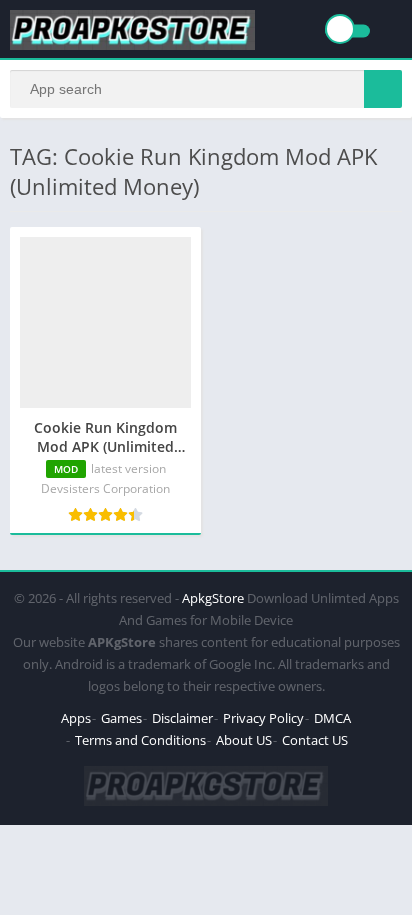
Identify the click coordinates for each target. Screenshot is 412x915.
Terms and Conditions (140, 740)
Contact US (315, 740)
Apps (76, 718)
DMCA (332, 718)
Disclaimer (182, 718)
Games (121, 718)
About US (244, 740)
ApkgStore (213, 598)
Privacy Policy (263, 718)
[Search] (383, 89)
